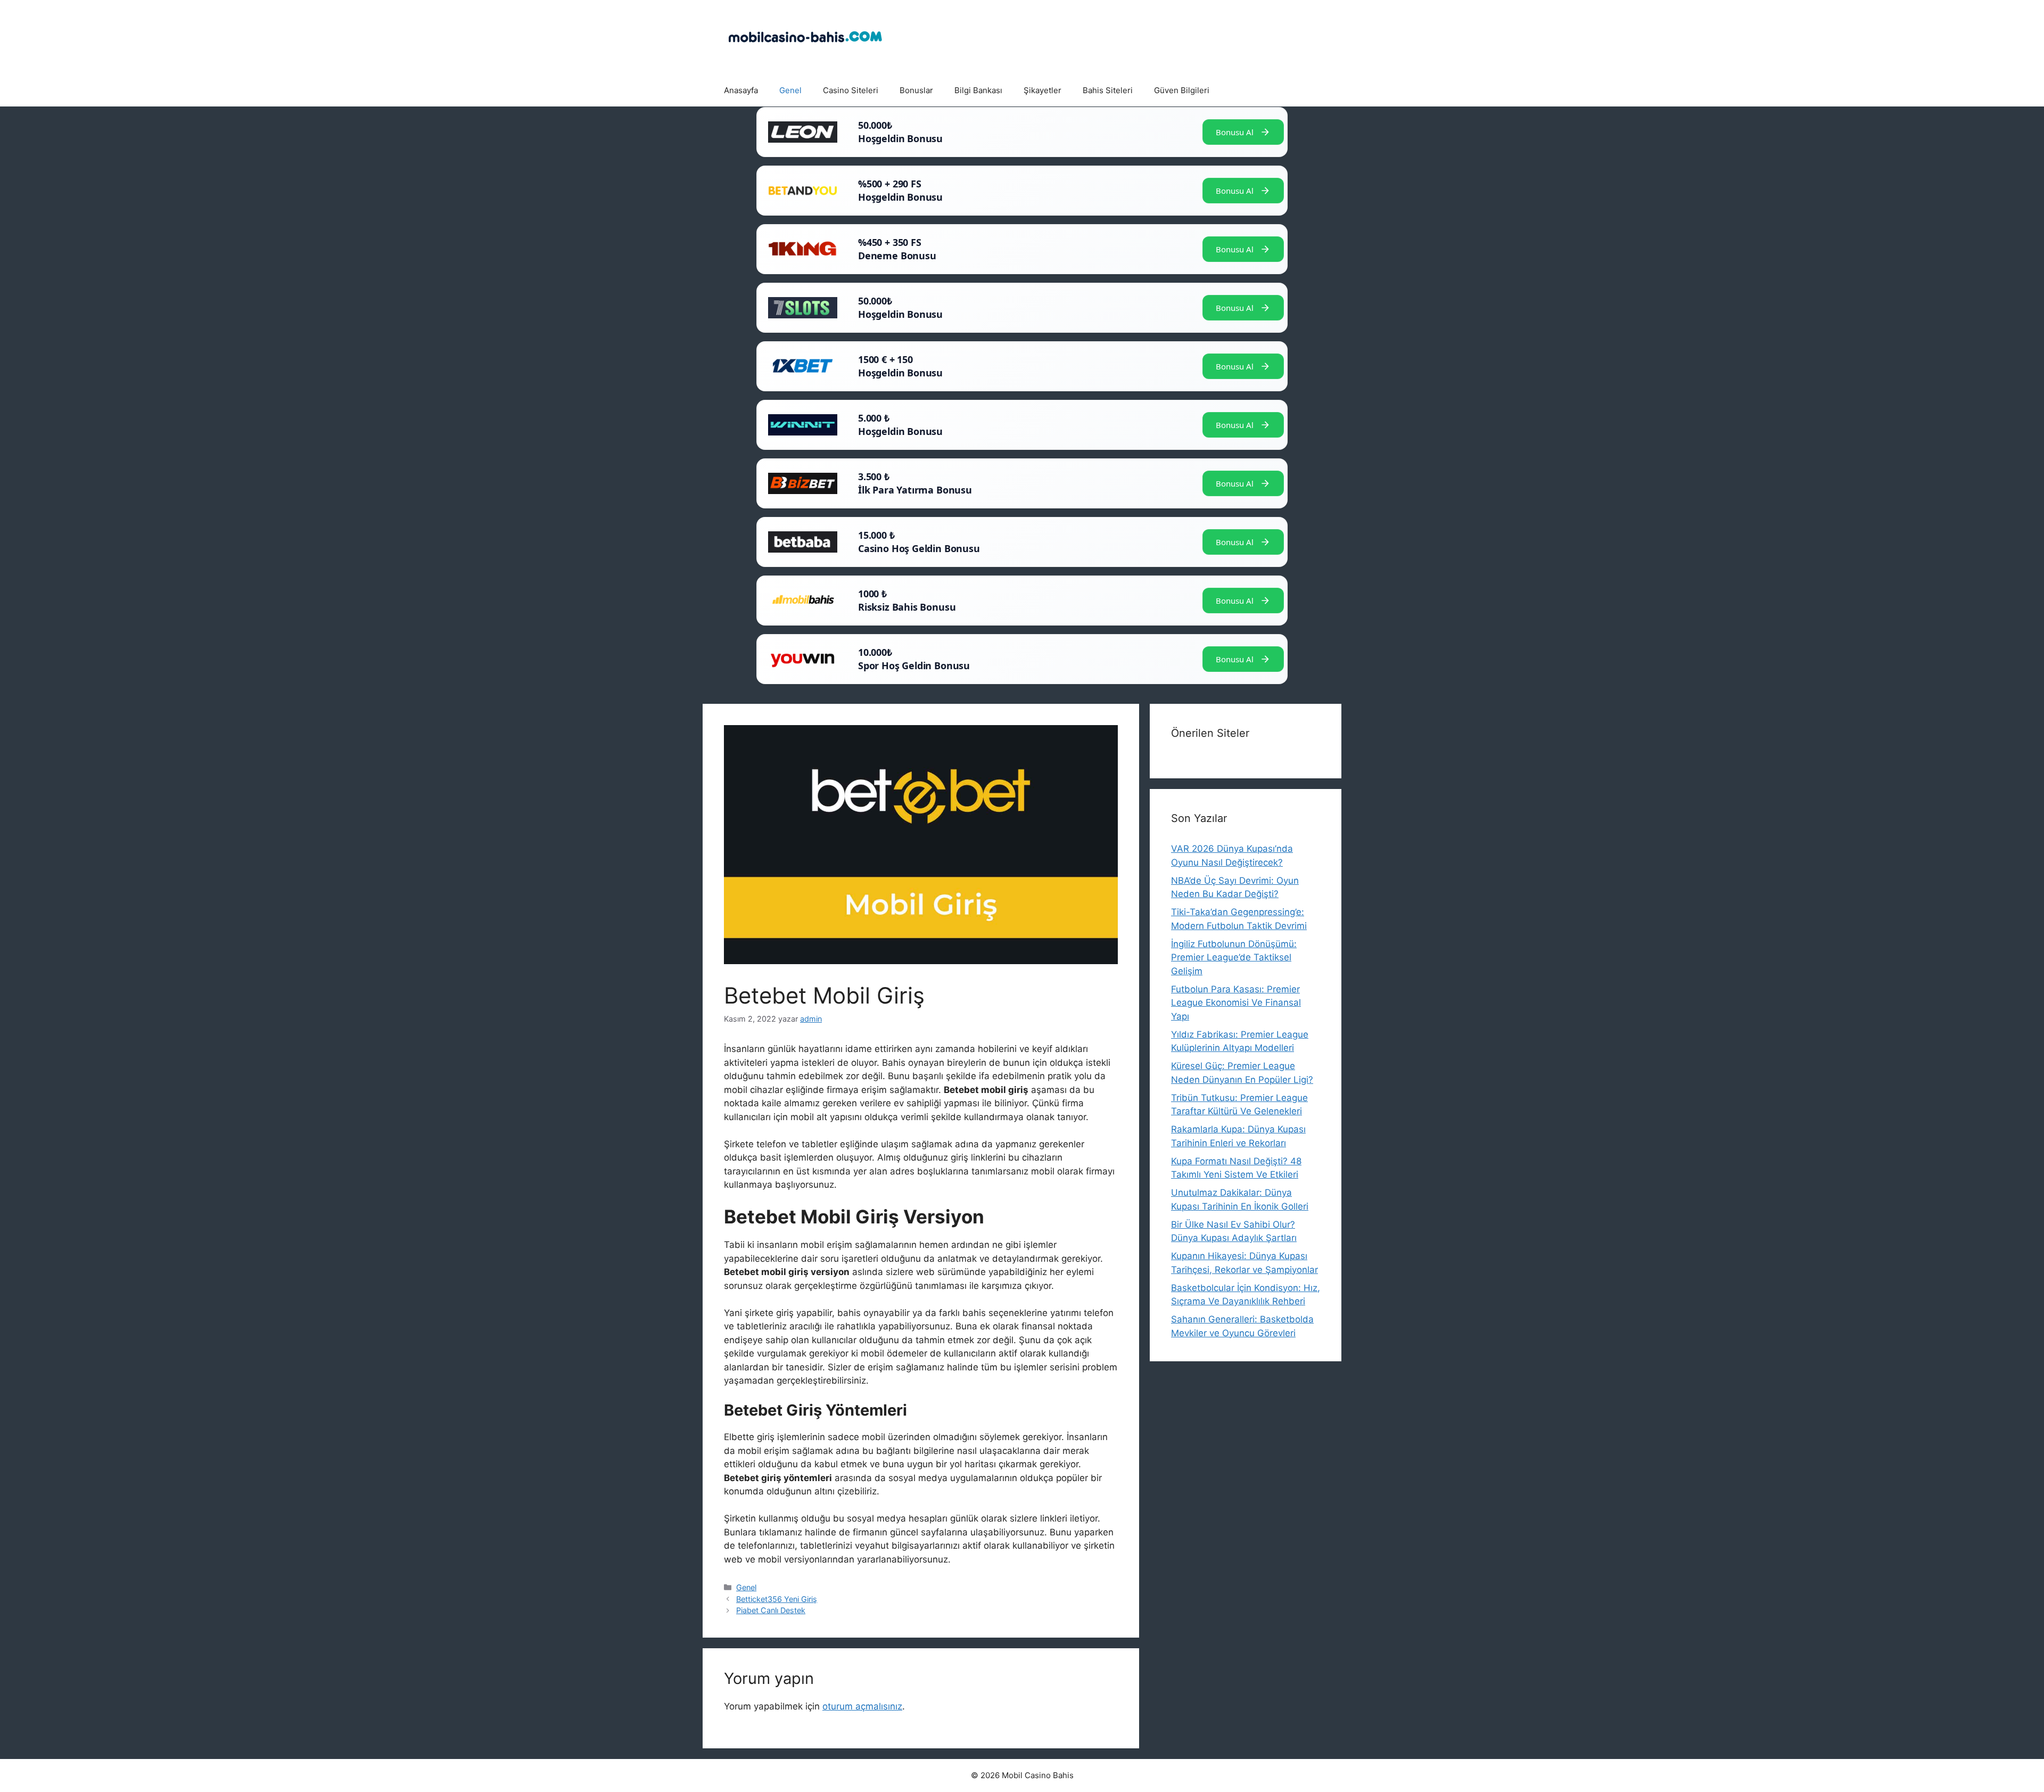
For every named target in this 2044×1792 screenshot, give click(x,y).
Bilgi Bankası (978, 90)
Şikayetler (1042, 90)
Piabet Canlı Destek (771, 1610)
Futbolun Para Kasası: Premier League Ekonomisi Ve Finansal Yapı (1236, 1003)
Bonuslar (916, 90)
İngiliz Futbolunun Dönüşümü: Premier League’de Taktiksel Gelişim (1234, 957)
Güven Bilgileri (1182, 90)
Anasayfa (741, 90)
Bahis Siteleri (1108, 90)
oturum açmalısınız (862, 1706)
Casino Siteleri (851, 90)
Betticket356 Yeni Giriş (777, 1599)
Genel (790, 90)
